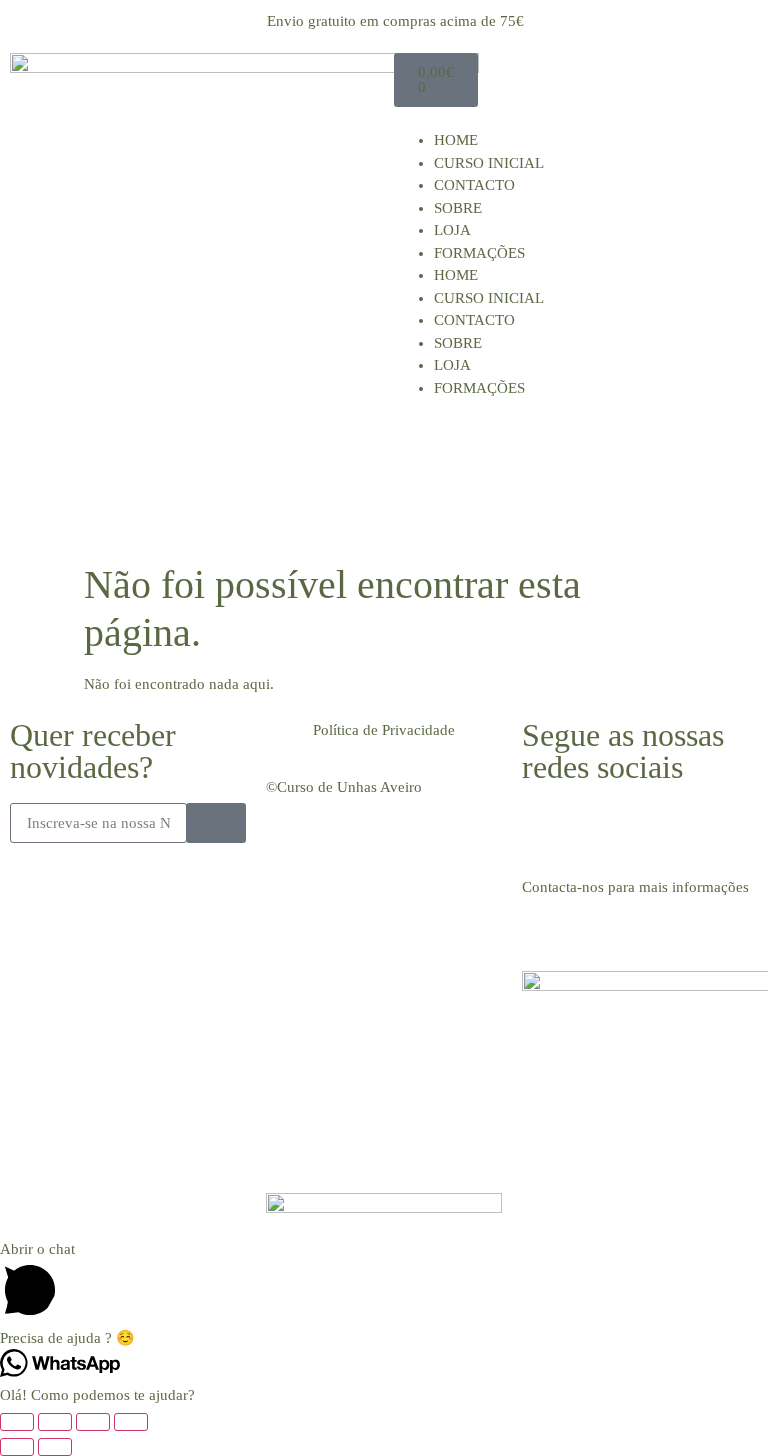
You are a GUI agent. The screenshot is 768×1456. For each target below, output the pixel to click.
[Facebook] (547, 828)
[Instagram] (601, 828)
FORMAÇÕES (479, 253)
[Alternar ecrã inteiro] (55, 1422)
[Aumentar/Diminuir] (17, 1422)
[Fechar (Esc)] (131, 1422)
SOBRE (458, 208)
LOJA (452, 230)
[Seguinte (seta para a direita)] (55, 1447)
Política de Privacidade (384, 730)
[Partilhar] (93, 1422)
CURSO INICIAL (489, 163)
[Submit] (216, 823)
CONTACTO (474, 185)
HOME (456, 140)
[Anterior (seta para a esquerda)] (17, 1447)
